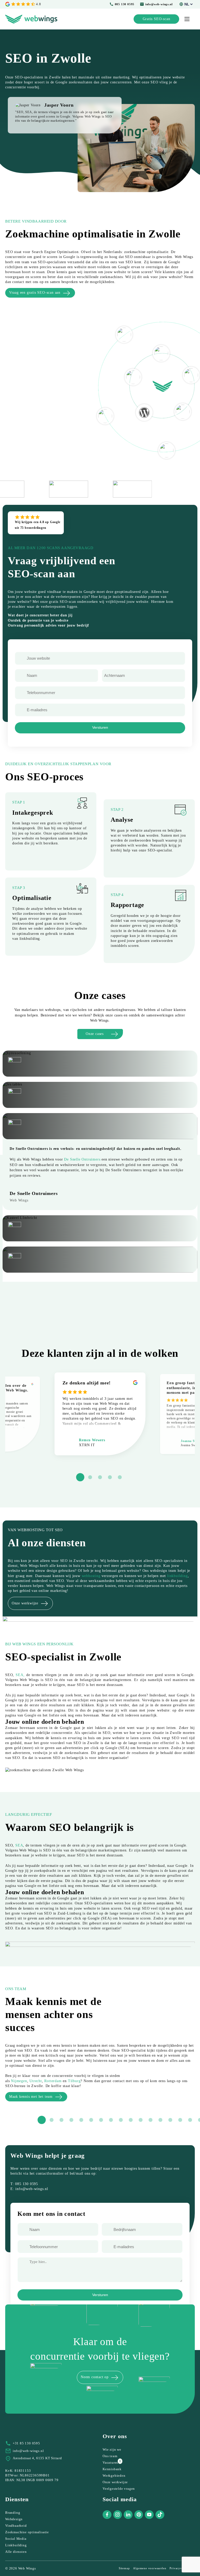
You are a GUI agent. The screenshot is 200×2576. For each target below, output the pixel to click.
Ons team (110, 2456)
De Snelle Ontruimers (82, 1159)
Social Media (16, 2539)
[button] (80, 1477)
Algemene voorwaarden (150, 2568)
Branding (13, 2513)
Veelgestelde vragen (119, 2489)
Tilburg (74, 2081)
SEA (19, 1845)
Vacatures (110, 2462)
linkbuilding (177, 1576)
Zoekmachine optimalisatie (27, 2532)
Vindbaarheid (16, 2526)
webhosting (91, 1576)
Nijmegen (19, 2081)
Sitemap (124, 2568)
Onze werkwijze (115, 2482)
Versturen (100, 728)
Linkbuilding (16, 2545)
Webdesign (14, 2519)
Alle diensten (16, 2552)
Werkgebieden (114, 2476)
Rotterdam (53, 2081)
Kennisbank (112, 2469)
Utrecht (36, 2081)
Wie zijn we (112, 2449)
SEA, (20, 1675)
